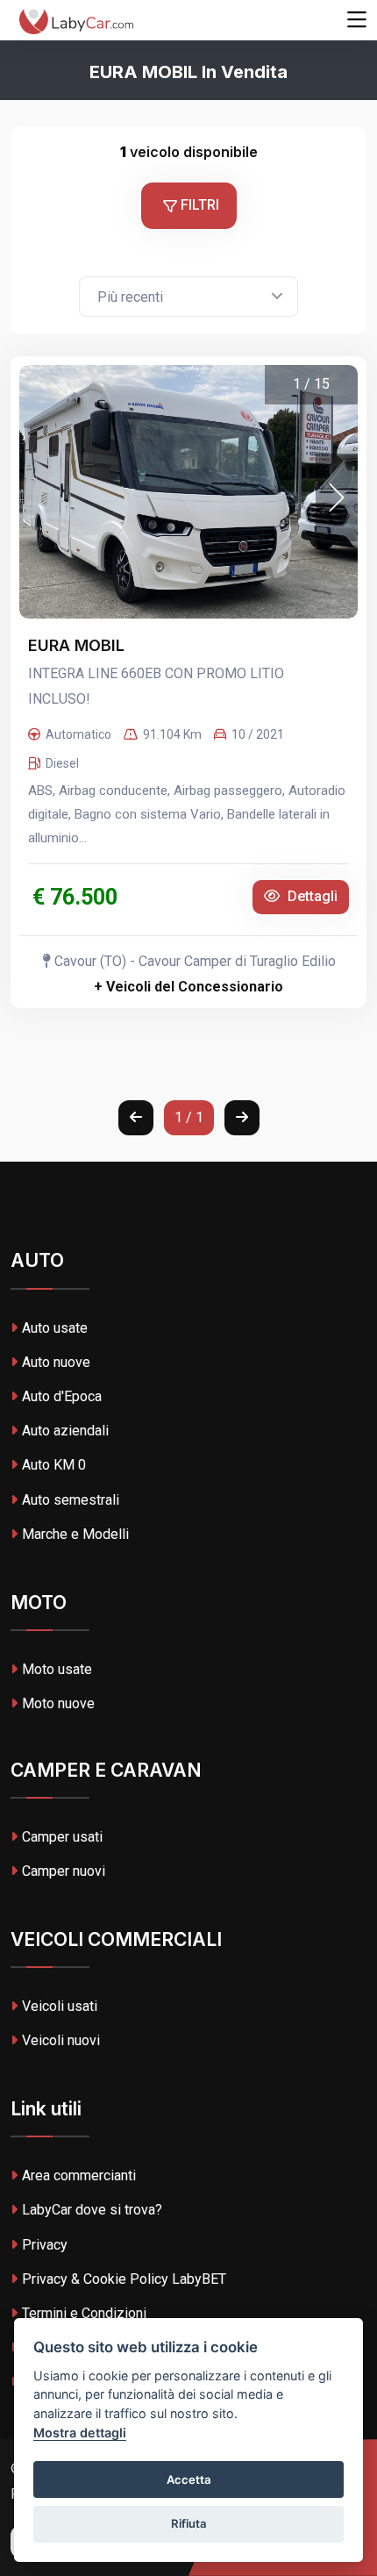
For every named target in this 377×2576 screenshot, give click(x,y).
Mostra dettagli (80, 2433)
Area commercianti (79, 2175)
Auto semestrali (71, 1500)
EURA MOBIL (78, 645)
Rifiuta (189, 2523)
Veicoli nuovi (61, 2040)
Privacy (45, 2245)
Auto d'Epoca (62, 1396)
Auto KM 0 (54, 1465)
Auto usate (55, 1328)
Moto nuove (58, 1703)
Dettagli (311, 896)
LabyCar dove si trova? (92, 2210)
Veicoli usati (60, 2006)
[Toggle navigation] (357, 20)
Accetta (189, 2479)
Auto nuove (56, 1362)
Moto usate (57, 1669)
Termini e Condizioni (84, 2313)
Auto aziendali (65, 1431)
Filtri (198, 205)
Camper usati (62, 1837)
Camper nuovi (64, 1871)
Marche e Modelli (75, 1534)
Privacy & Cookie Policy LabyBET (124, 2279)
